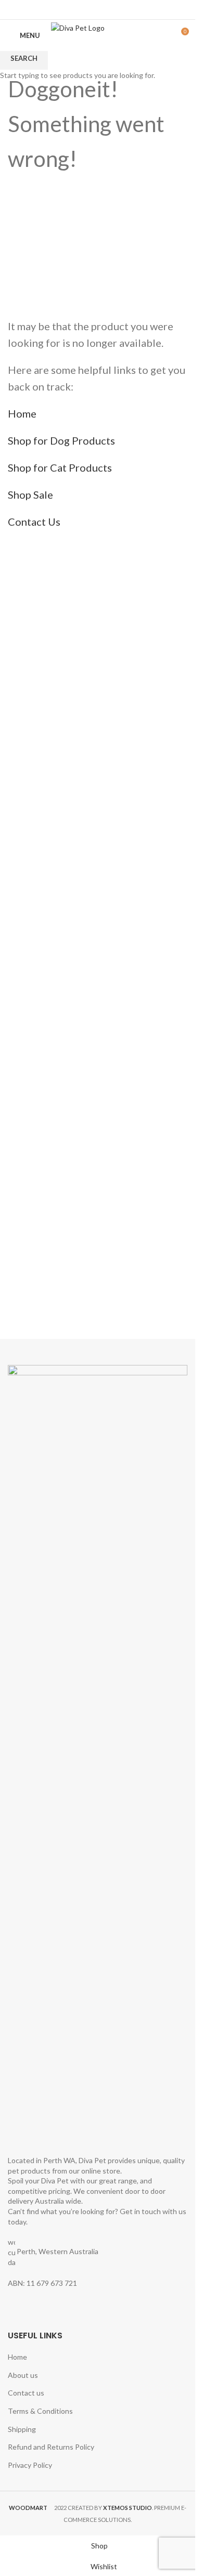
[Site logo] (98, 35)
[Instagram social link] (104, 9)
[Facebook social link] (91, 9)
